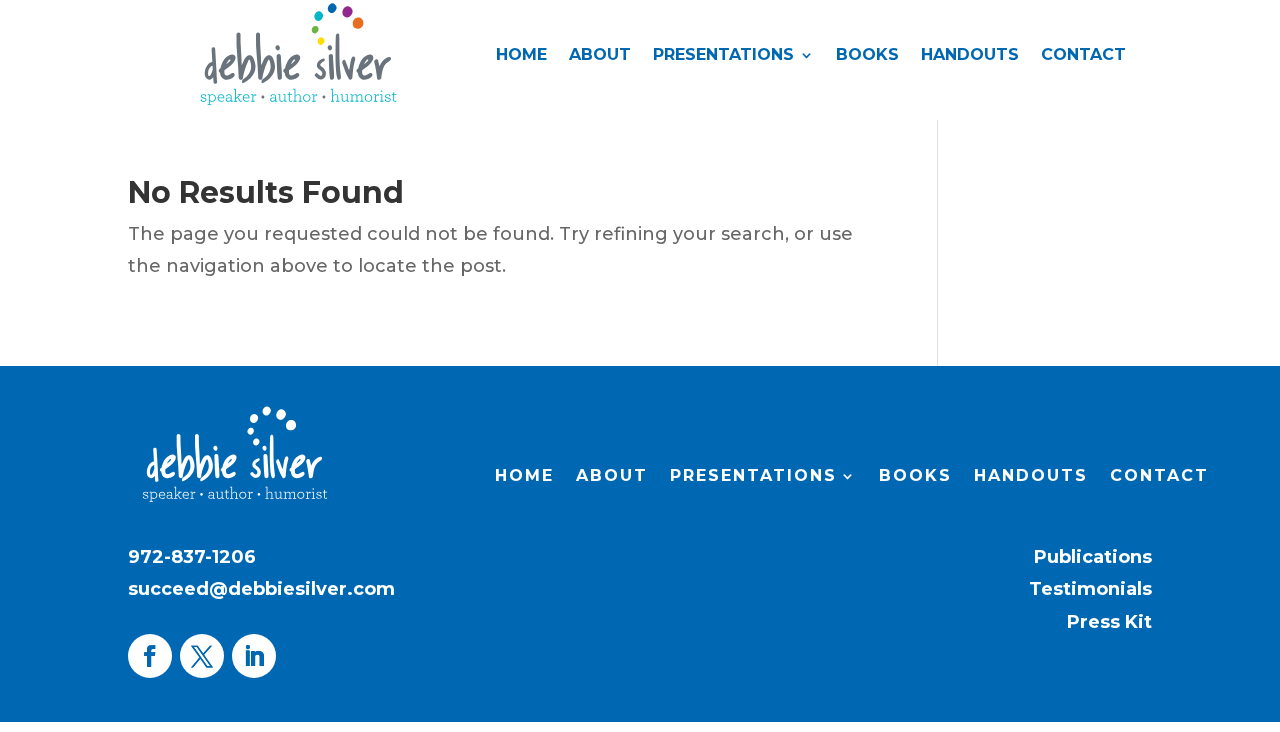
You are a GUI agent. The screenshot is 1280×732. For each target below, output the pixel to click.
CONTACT (1083, 56)
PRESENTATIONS (723, 56)
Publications (1093, 557)
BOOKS (867, 56)
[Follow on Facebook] (150, 656)
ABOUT (600, 56)
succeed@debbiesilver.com (261, 589)
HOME (521, 56)
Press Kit (1109, 622)
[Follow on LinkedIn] (254, 656)
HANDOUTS (970, 56)
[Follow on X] (202, 656)
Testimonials (1090, 589)
